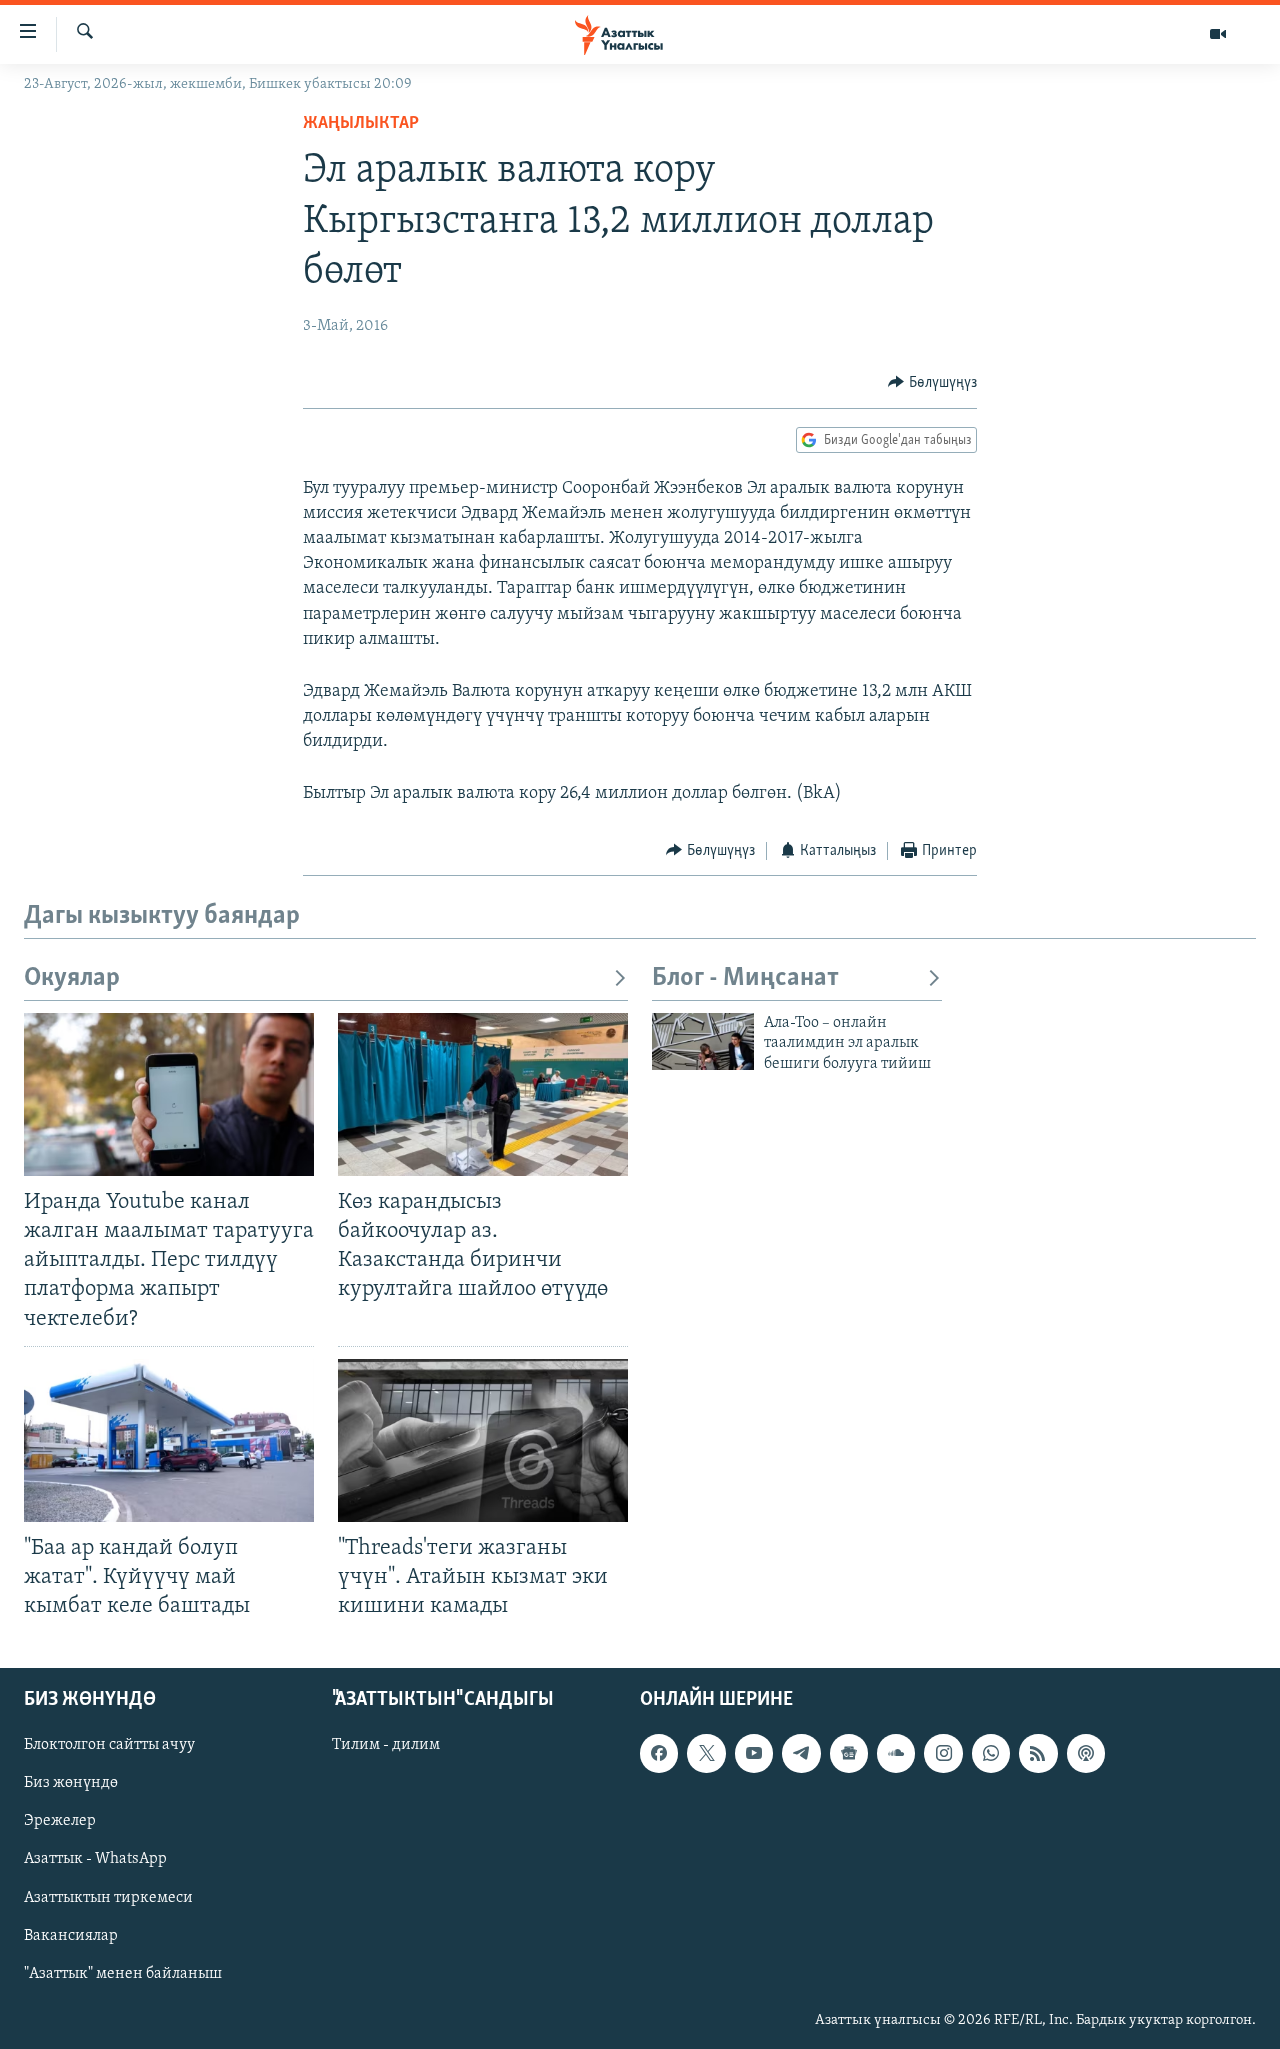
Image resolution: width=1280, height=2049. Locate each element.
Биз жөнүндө (71, 1784)
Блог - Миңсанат (745, 978)
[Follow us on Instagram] (943, 1754)
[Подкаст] (1086, 1754)
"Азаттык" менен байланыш (123, 1974)
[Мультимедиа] (1218, 34)
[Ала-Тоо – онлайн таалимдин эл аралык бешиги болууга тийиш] (703, 1041)
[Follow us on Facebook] (659, 1754)
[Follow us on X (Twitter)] (706, 1754)
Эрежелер (60, 1822)
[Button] (932, 383)
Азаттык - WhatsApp (95, 1860)
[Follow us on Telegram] (801, 1754)
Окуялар (72, 978)
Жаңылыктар (361, 124)
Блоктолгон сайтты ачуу (109, 1746)
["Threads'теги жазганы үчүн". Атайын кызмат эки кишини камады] (483, 1440)
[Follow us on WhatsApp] (991, 1754)
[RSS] (1038, 1754)
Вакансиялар (71, 1936)
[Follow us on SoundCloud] (896, 1754)
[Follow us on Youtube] (754, 1754)
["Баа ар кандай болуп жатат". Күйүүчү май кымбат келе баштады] (169, 1440)
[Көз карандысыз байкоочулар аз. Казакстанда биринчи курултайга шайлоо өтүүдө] (483, 1094)
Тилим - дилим (386, 1746)
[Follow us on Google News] (849, 1754)
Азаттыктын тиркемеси (108, 1898)
